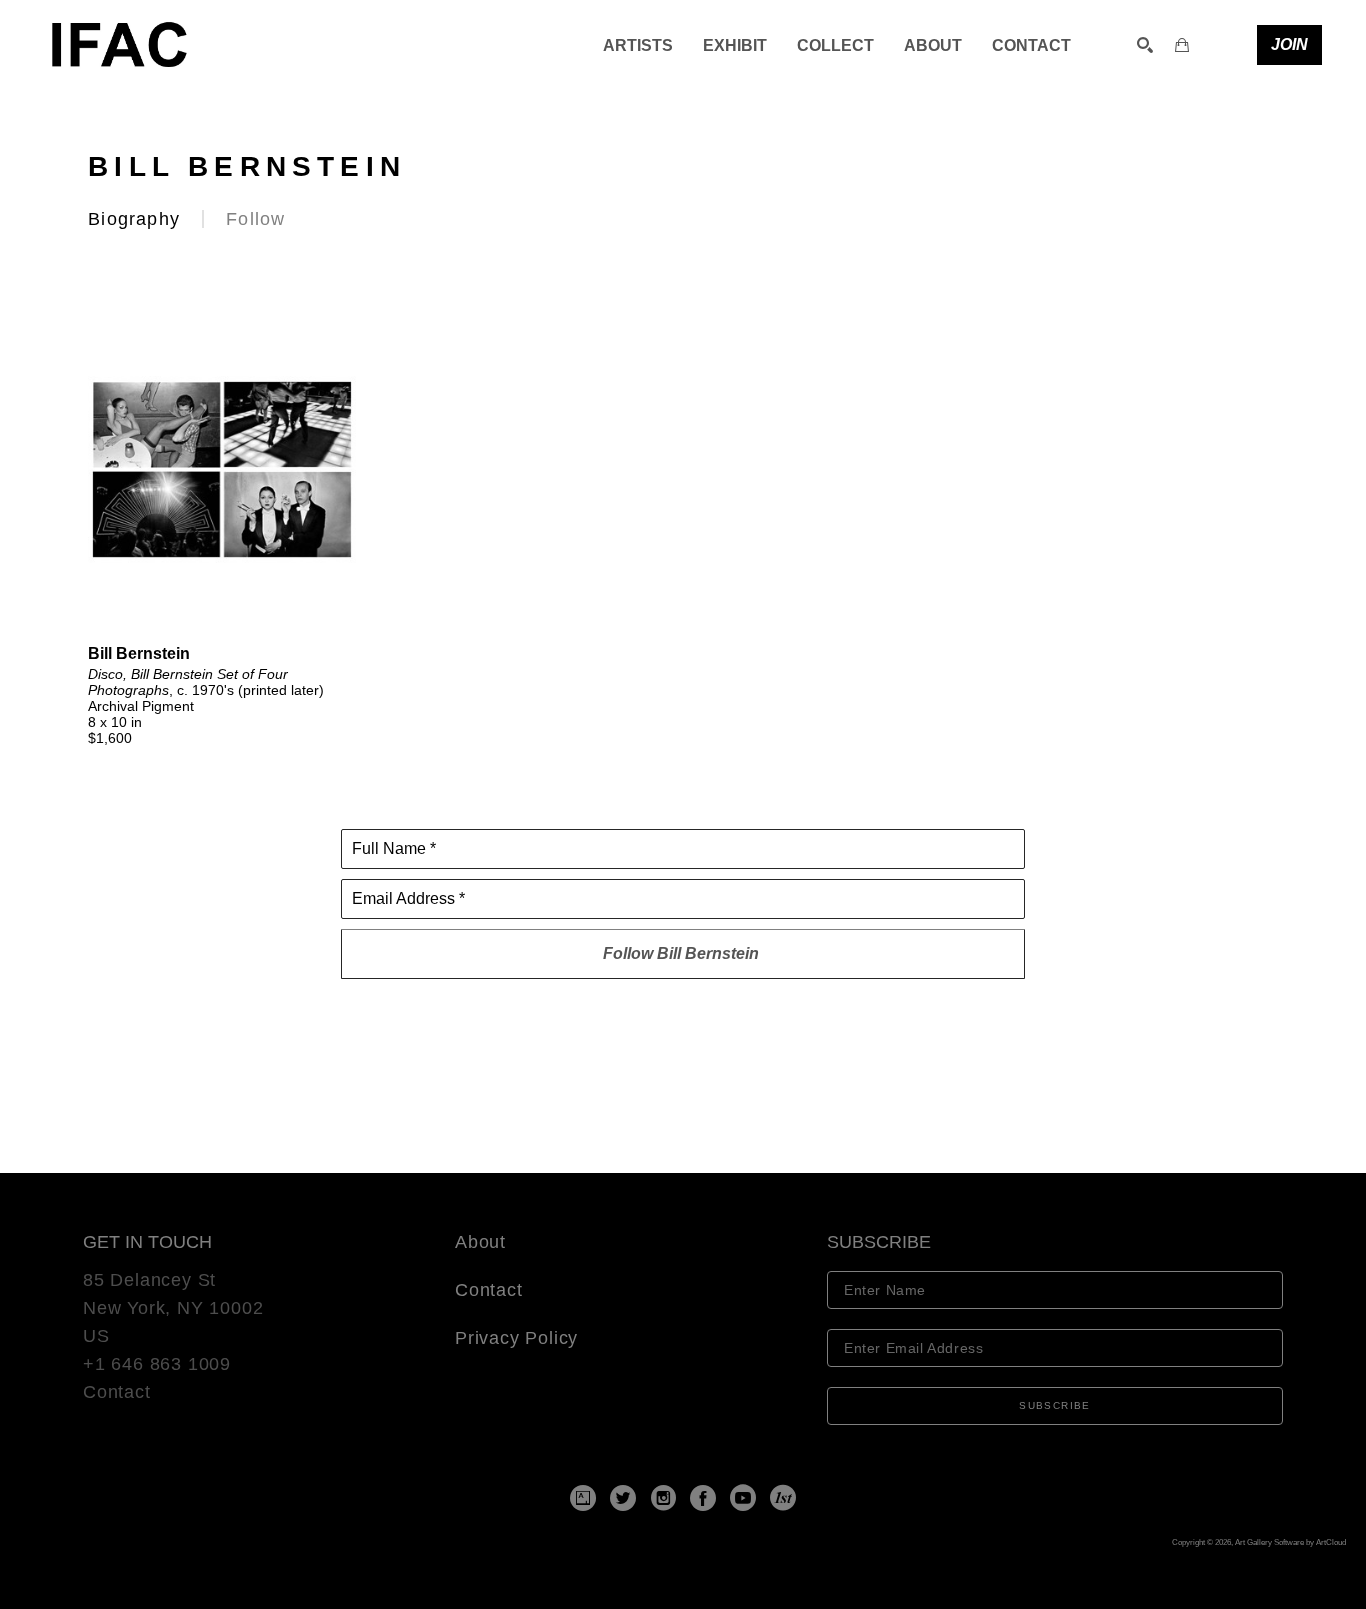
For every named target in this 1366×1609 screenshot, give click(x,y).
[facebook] (703, 1498)
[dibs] (783, 1498)
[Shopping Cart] (1182, 45)
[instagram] (663, 1498)
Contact (117, 1392)
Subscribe (1055, 1405)
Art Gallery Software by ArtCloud (1290, 1542)
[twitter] (623, 1498)
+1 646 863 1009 (157, 1364)
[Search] (1145, 45)
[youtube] (743, 1498)
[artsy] (583, 1498)
